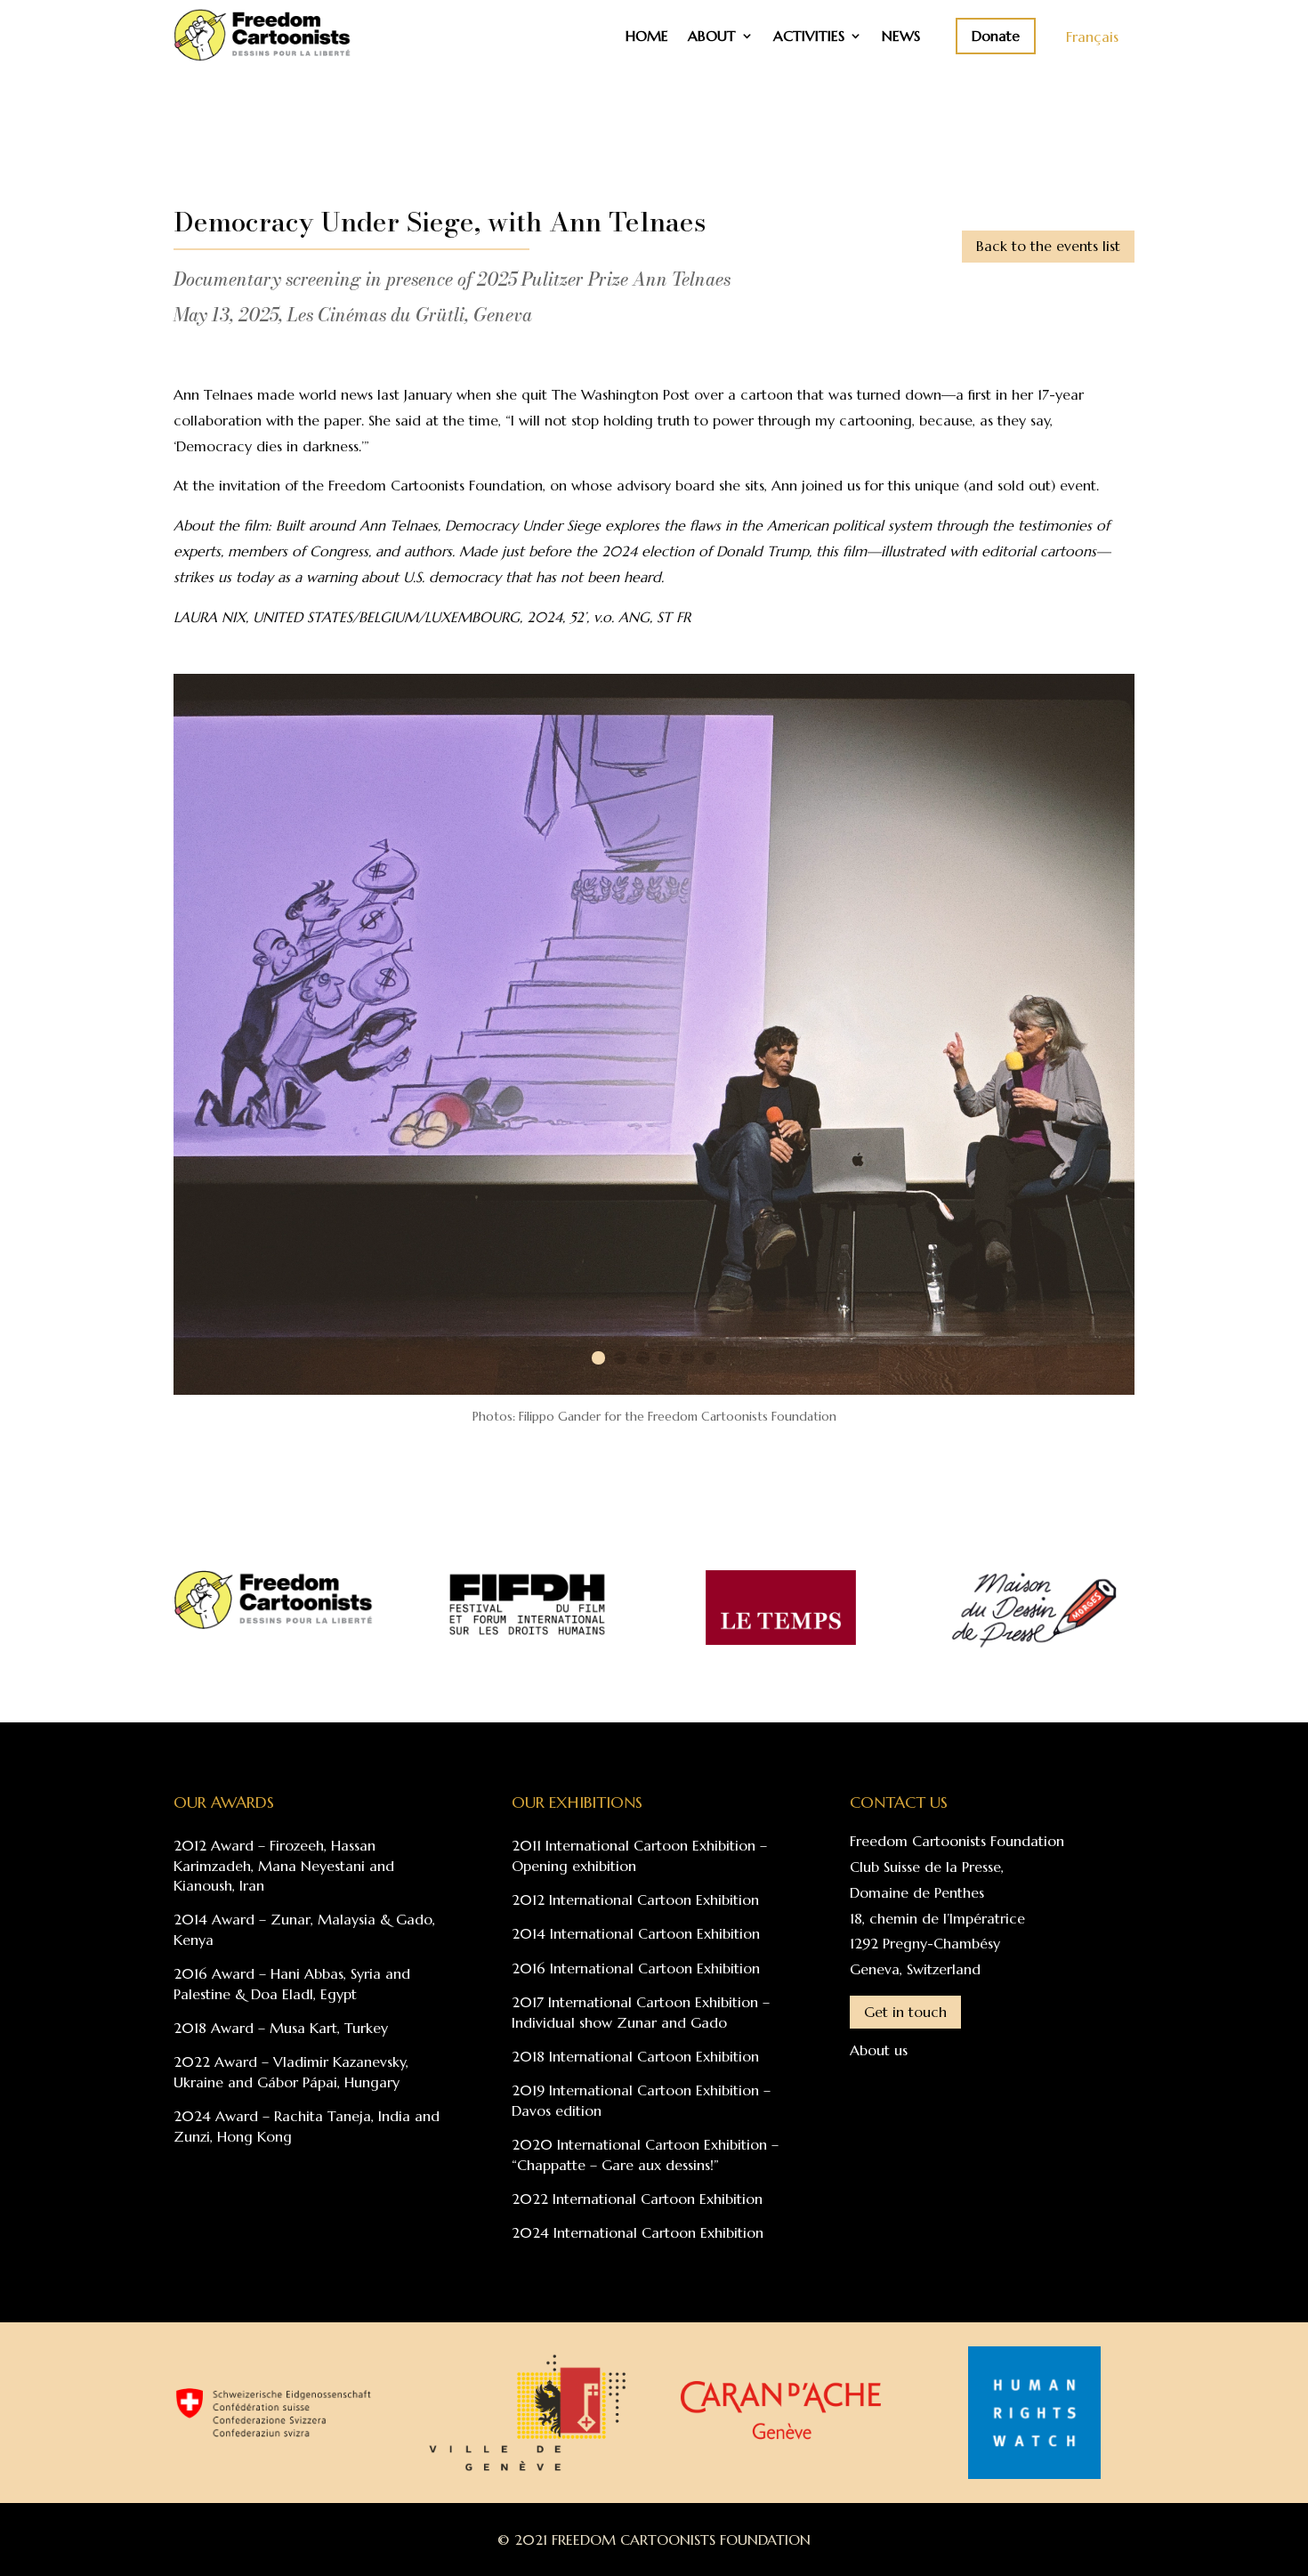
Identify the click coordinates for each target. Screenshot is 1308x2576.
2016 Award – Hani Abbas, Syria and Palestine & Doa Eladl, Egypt (292, 1983)
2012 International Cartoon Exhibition (635, 1900)
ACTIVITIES (809, 37)
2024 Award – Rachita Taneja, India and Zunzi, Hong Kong (307, 2126)
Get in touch (905, 2012)
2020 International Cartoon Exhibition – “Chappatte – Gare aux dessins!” (645, 2154)
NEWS (901, 37)
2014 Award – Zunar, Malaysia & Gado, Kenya (304, 1929)
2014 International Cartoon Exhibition (636, 1933)
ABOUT (712, 37)
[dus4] (654, 1389)
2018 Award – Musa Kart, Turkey (281, 2028)
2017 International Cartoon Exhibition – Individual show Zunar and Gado (641, 2012)
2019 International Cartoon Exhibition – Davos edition (641, 2100)
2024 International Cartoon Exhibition (638, 2232)
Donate (996, 36)
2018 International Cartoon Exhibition (635, 2056)
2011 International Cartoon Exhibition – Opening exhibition (639, 1855)
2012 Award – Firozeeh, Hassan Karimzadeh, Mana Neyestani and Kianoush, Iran (284, 1865)
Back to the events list (1048, 246)
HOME (647, 37)
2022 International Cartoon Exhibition (637, 2199)
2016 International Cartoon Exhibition (636, 1968)
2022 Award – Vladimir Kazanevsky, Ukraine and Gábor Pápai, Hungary (291, 2071)
